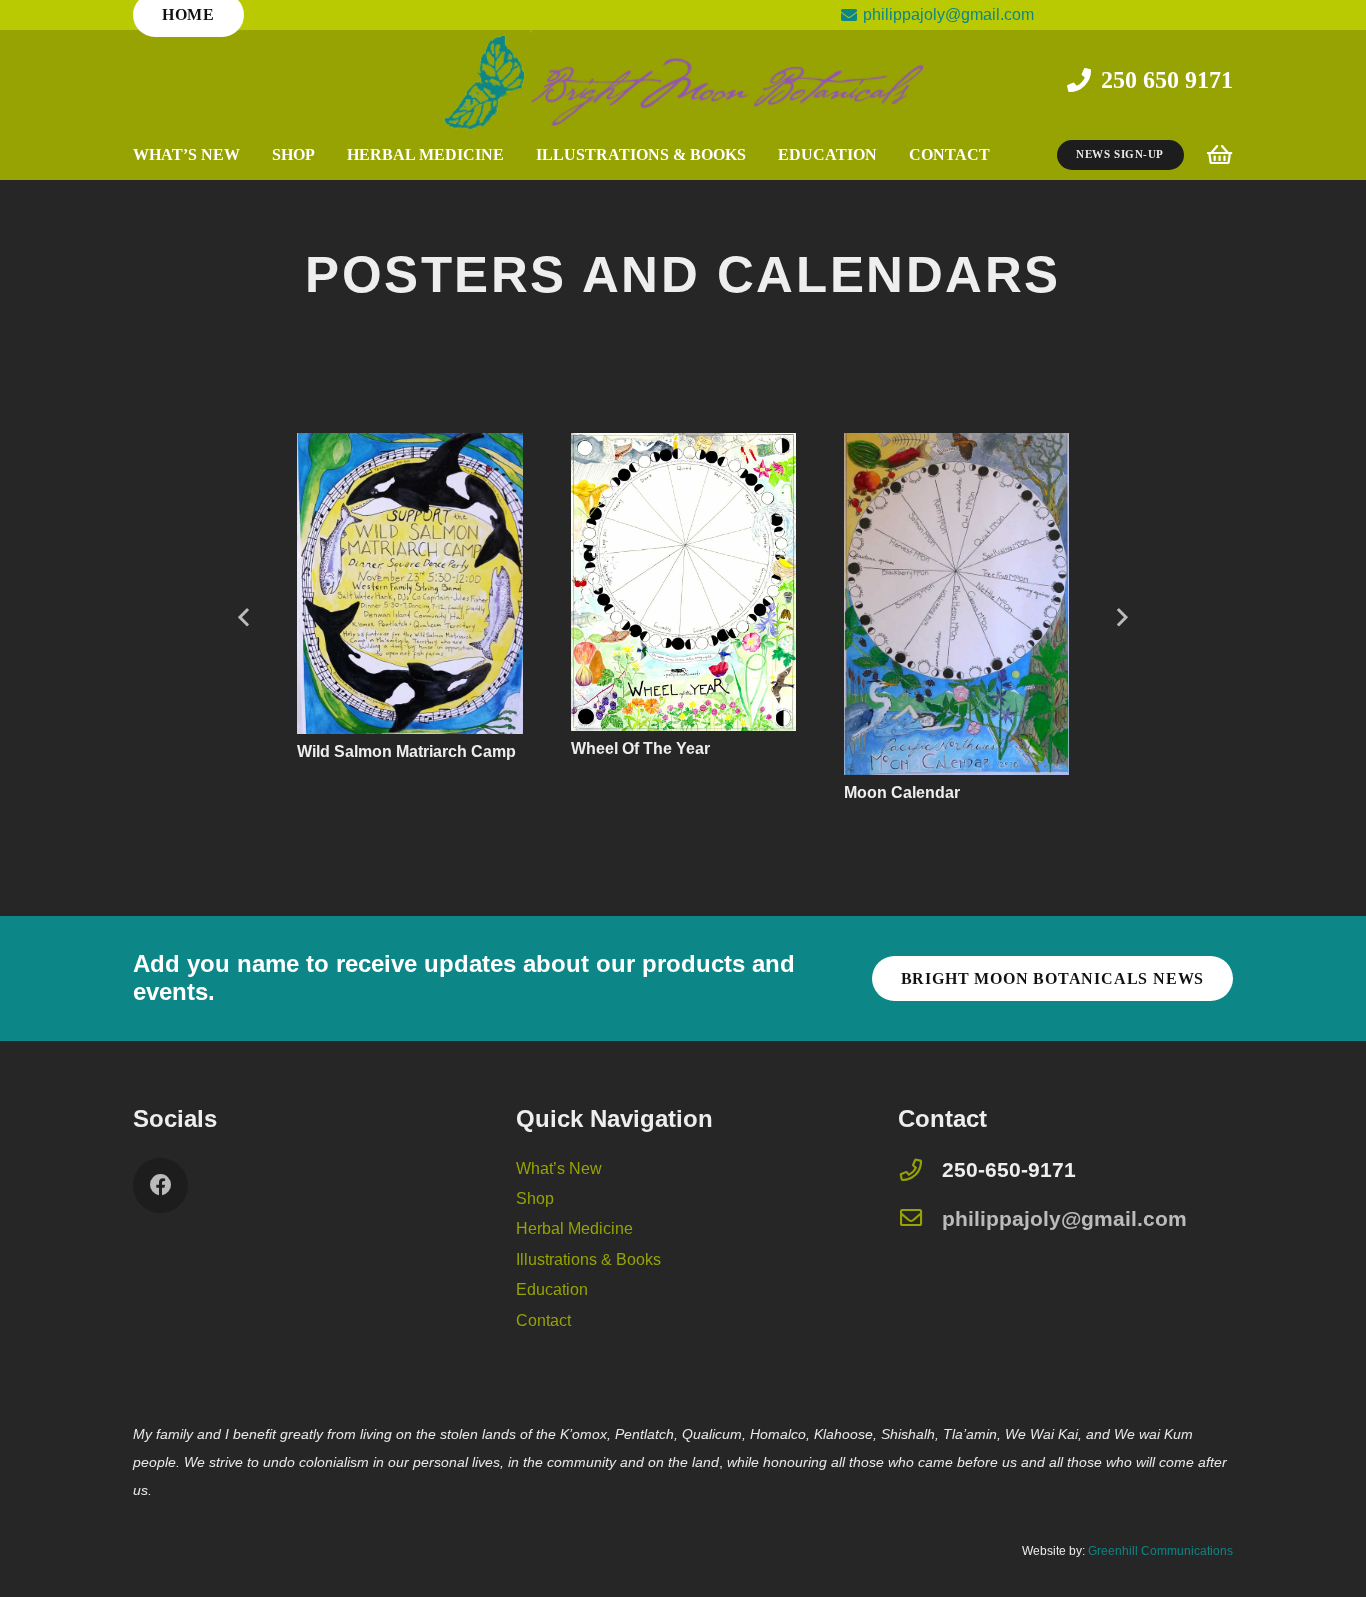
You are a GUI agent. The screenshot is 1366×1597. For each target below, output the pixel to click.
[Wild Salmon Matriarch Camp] (373, 446)
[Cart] (1219, 155)
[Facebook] (160, 1185)
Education (552, 1289)
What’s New (559, 1168)
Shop (535, 1198)
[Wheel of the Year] (646, 446)
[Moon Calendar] (919, 446)
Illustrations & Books (588, 1259)
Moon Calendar (865, 792)
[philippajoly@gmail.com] (920, 1219)
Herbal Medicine (574, 1228)
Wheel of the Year (603, 748)
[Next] (1121, 618)
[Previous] (245, 618)
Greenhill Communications (1160, 1551)
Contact (543, 1320)
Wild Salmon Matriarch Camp (370, 751)
